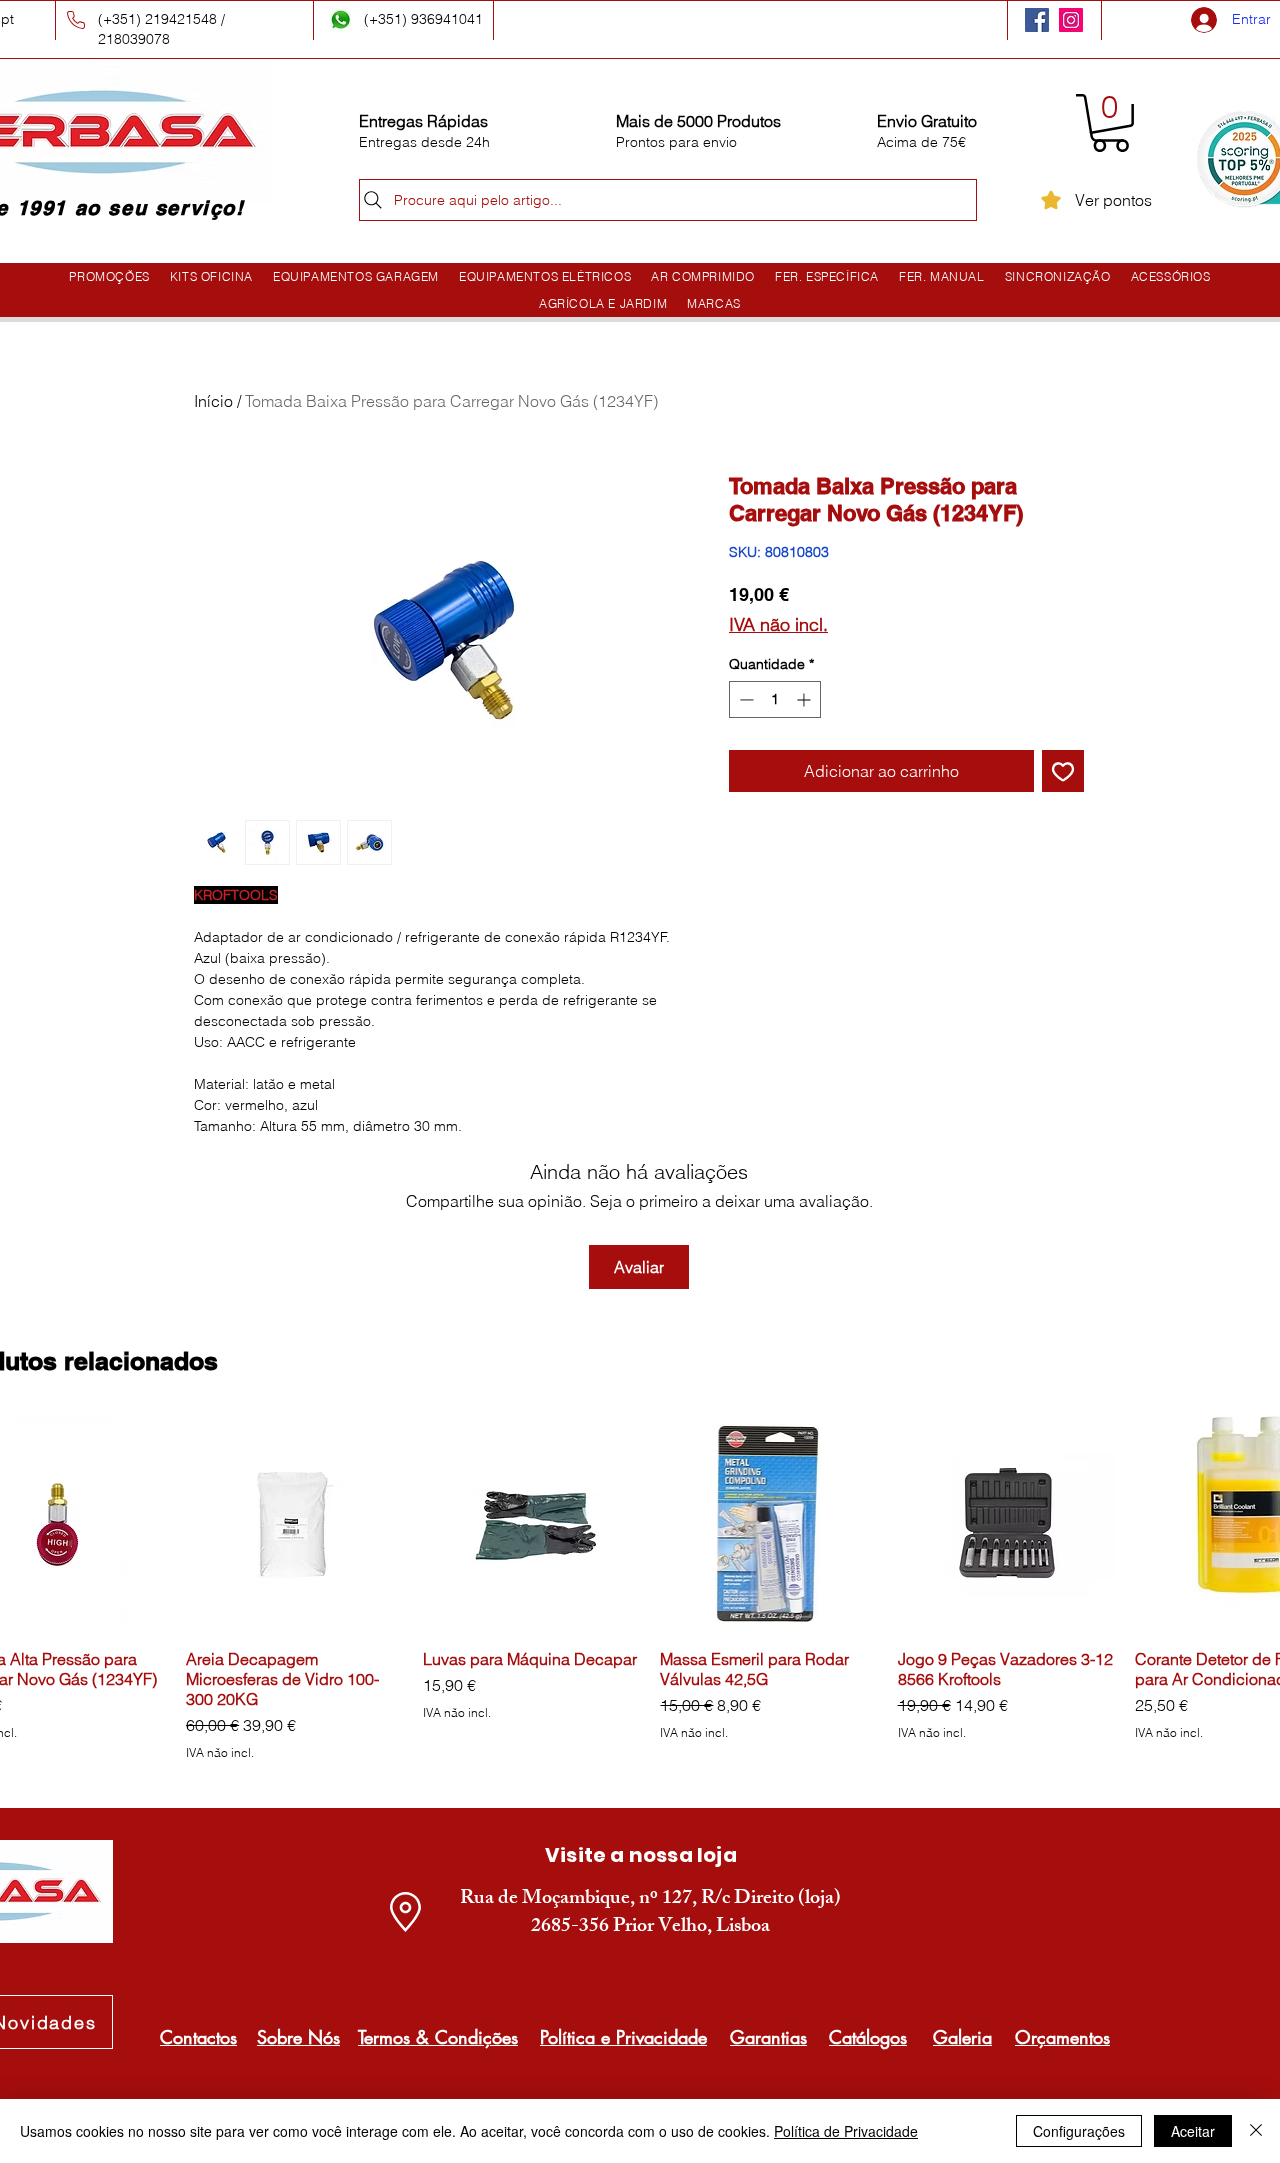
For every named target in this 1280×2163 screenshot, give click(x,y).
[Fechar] (1256, 2131)
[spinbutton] (775, 699)
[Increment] (805, 699)
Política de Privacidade (846, 2131)
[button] (1110, 123)
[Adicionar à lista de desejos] (1063, 771)
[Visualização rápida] (294, 1524)
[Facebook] (1037, 20)
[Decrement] (744, 699)
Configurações (1079, 2131)
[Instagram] (1071, 20)
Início (213, 401)
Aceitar (1193, 2131)
